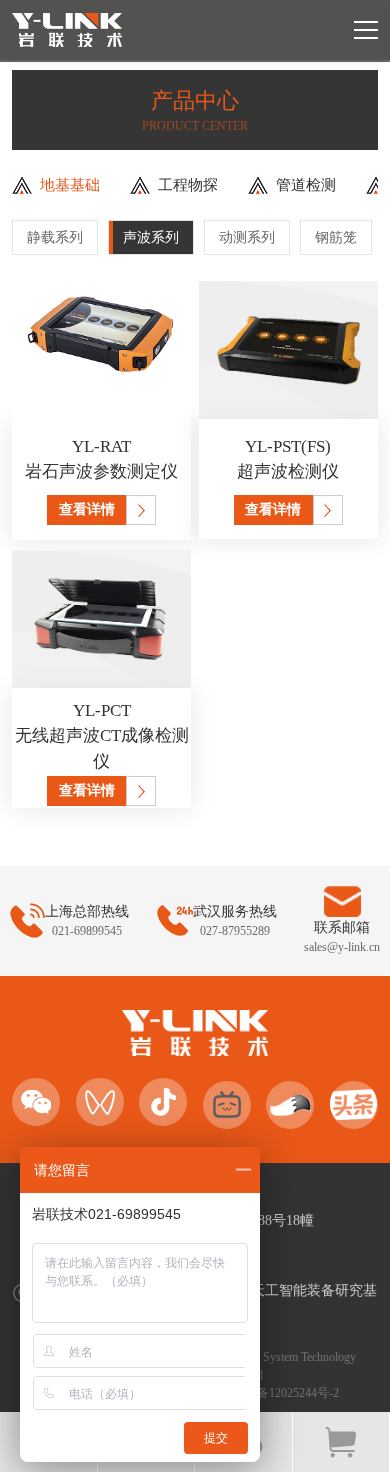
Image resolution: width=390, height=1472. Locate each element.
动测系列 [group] (247, 237)
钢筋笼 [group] (336, 237)
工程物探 (188, 185)
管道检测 (306, 185)
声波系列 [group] (151, 237)
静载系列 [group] (55, 237)
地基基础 (70, 185)
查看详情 (87, 509)
